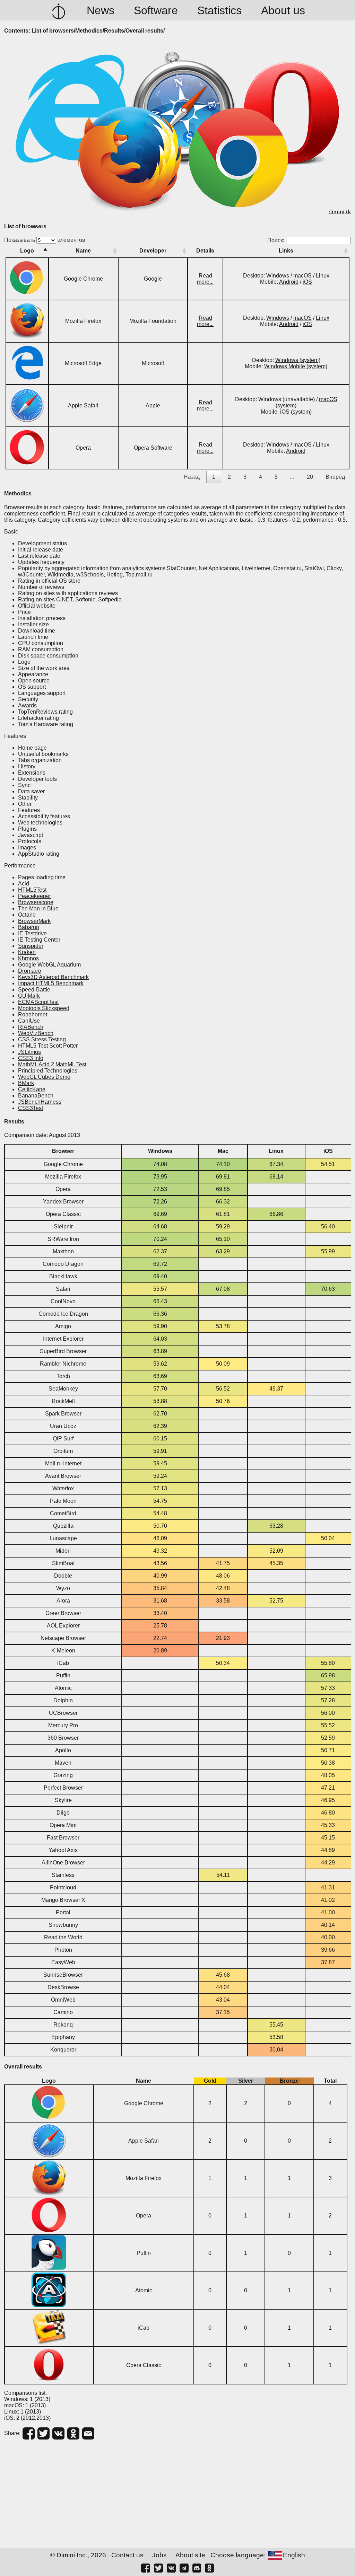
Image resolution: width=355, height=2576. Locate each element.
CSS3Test (31, 1108)
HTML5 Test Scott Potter (48, 1046)
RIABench (31, 1027)
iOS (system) (296, 412)
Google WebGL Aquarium (49, 965)
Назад (192, 477)
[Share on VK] (58, 2433)
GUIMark (29, 996)
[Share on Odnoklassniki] (73, 2433)
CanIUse (29, 1021)
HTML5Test (32, 890)
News (101, 10)
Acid (24, 884)
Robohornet (33, 1014)
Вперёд (335, 477)
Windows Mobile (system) (296, 366)
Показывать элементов (45, 240)
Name (83, 251)
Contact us (127, 2555)
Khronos (28, 958)
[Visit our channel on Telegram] (184, 2568)
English (294, 2555)
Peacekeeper (34, 896)
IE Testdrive (32, 933)
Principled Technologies (48, 1071)
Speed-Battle (34, 990)
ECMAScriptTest (38, 1002)
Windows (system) (298, 360)
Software (156, 10)
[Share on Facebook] (29, 2433)
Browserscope (36, 902)
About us (283, 10)
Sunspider (31, 946)
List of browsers (53, 31)
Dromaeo (29, 971)
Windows (278, 276)
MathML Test (71, 1064)
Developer (153, 251)
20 (310, 477)
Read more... (205, 279)
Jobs (159, 2555)
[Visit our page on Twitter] (158, 2568)
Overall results (144, 31)
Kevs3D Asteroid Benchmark (53, 977)
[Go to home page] (59, 10)
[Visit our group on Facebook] (146, 2568)
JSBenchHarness (40, 1102)
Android (289, 282)
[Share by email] (88, 2433)
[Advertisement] (177, 2494)
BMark (26, 1083)
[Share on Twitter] (44, 2433)
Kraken (27, 952)
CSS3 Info (31, 1058)
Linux (323, 276)
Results (114, 31)
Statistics (219, 10)
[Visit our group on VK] (171, 2568)
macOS (302, 276)
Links (286, 251)
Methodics (89, 31)
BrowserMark (34, 921)
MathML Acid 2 (36, 1064)
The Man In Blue (38, 908)
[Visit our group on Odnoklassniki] (209, 2568)
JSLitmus (29, 1052)
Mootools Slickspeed (44, 1008)
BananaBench (36, 1096)
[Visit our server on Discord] (197, 2568)
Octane (27, 915)
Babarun (29, 927)
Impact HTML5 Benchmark (51, 983)
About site (190, 2555)
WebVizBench (36, 1033)
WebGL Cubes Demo (44, 1077)
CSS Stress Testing (42, 1039)
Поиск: (276, 240)
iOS (307, 282)
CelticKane (32, 1089)
